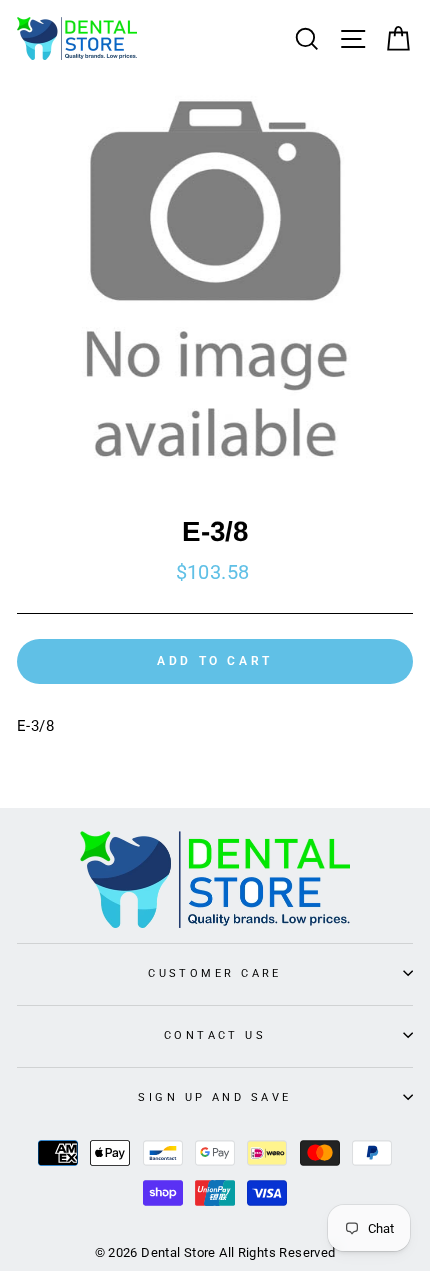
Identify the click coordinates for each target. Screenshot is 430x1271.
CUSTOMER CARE (215, 973)
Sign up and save (214, 1097)
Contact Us (215, 1035)
